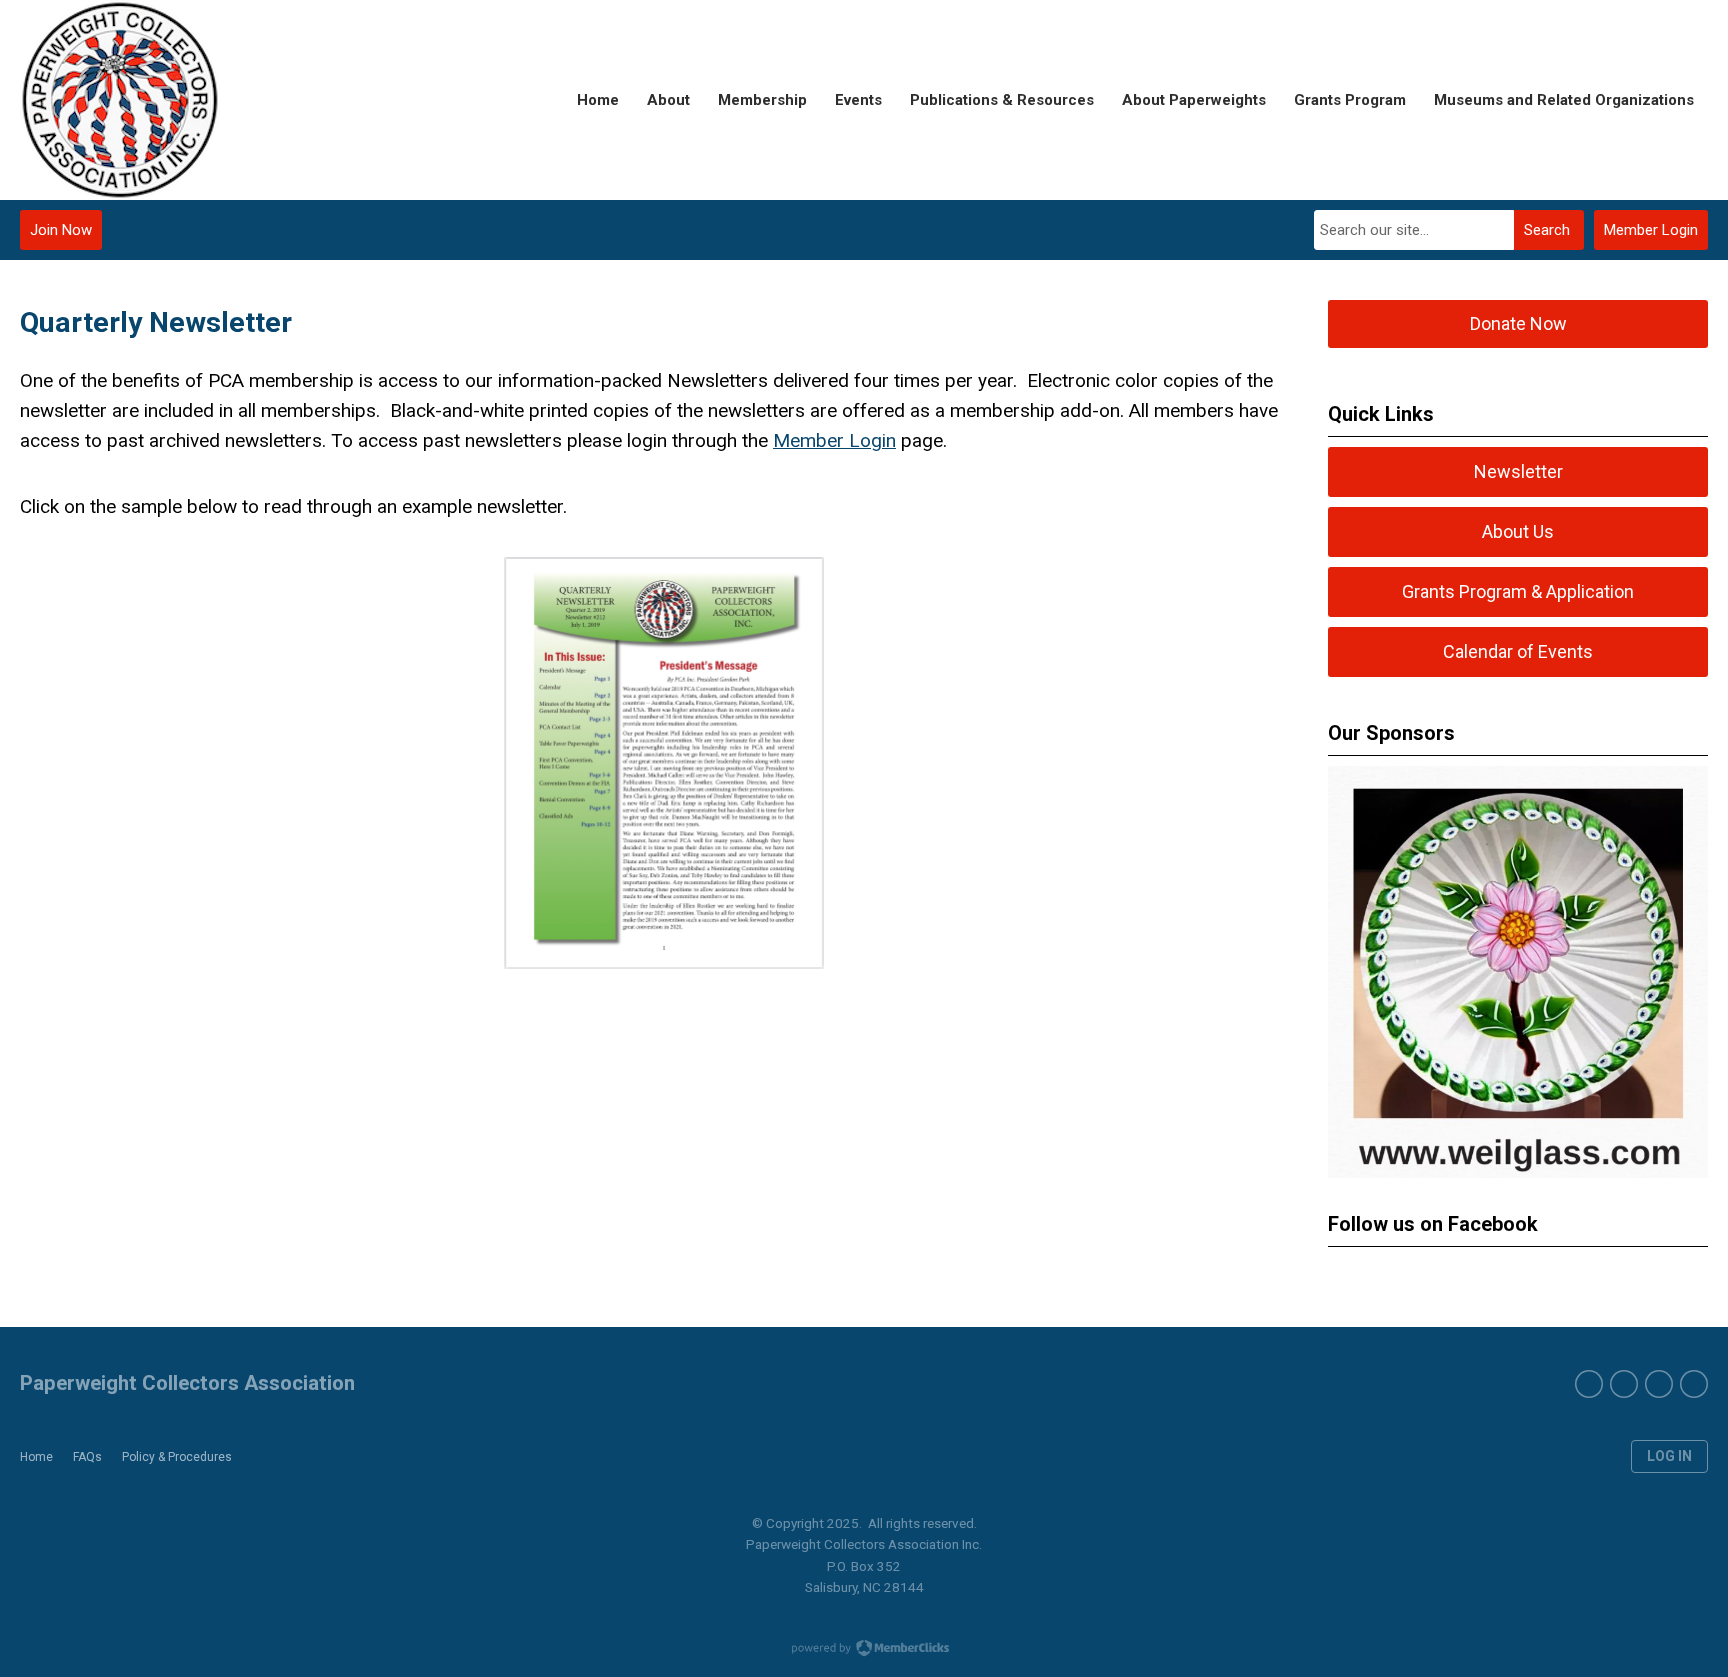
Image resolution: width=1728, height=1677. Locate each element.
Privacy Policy (864, 1609)
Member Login (1651, 230)
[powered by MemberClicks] (864, 1650)
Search (1547, 230)
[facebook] (1589, 1384)
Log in (1669, 1456)
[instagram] (1659, 1384)
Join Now (61, 230)
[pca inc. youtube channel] (1624, 1384)
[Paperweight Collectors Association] (120, 100)
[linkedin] (1694, 1384)
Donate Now (1518, 323)
